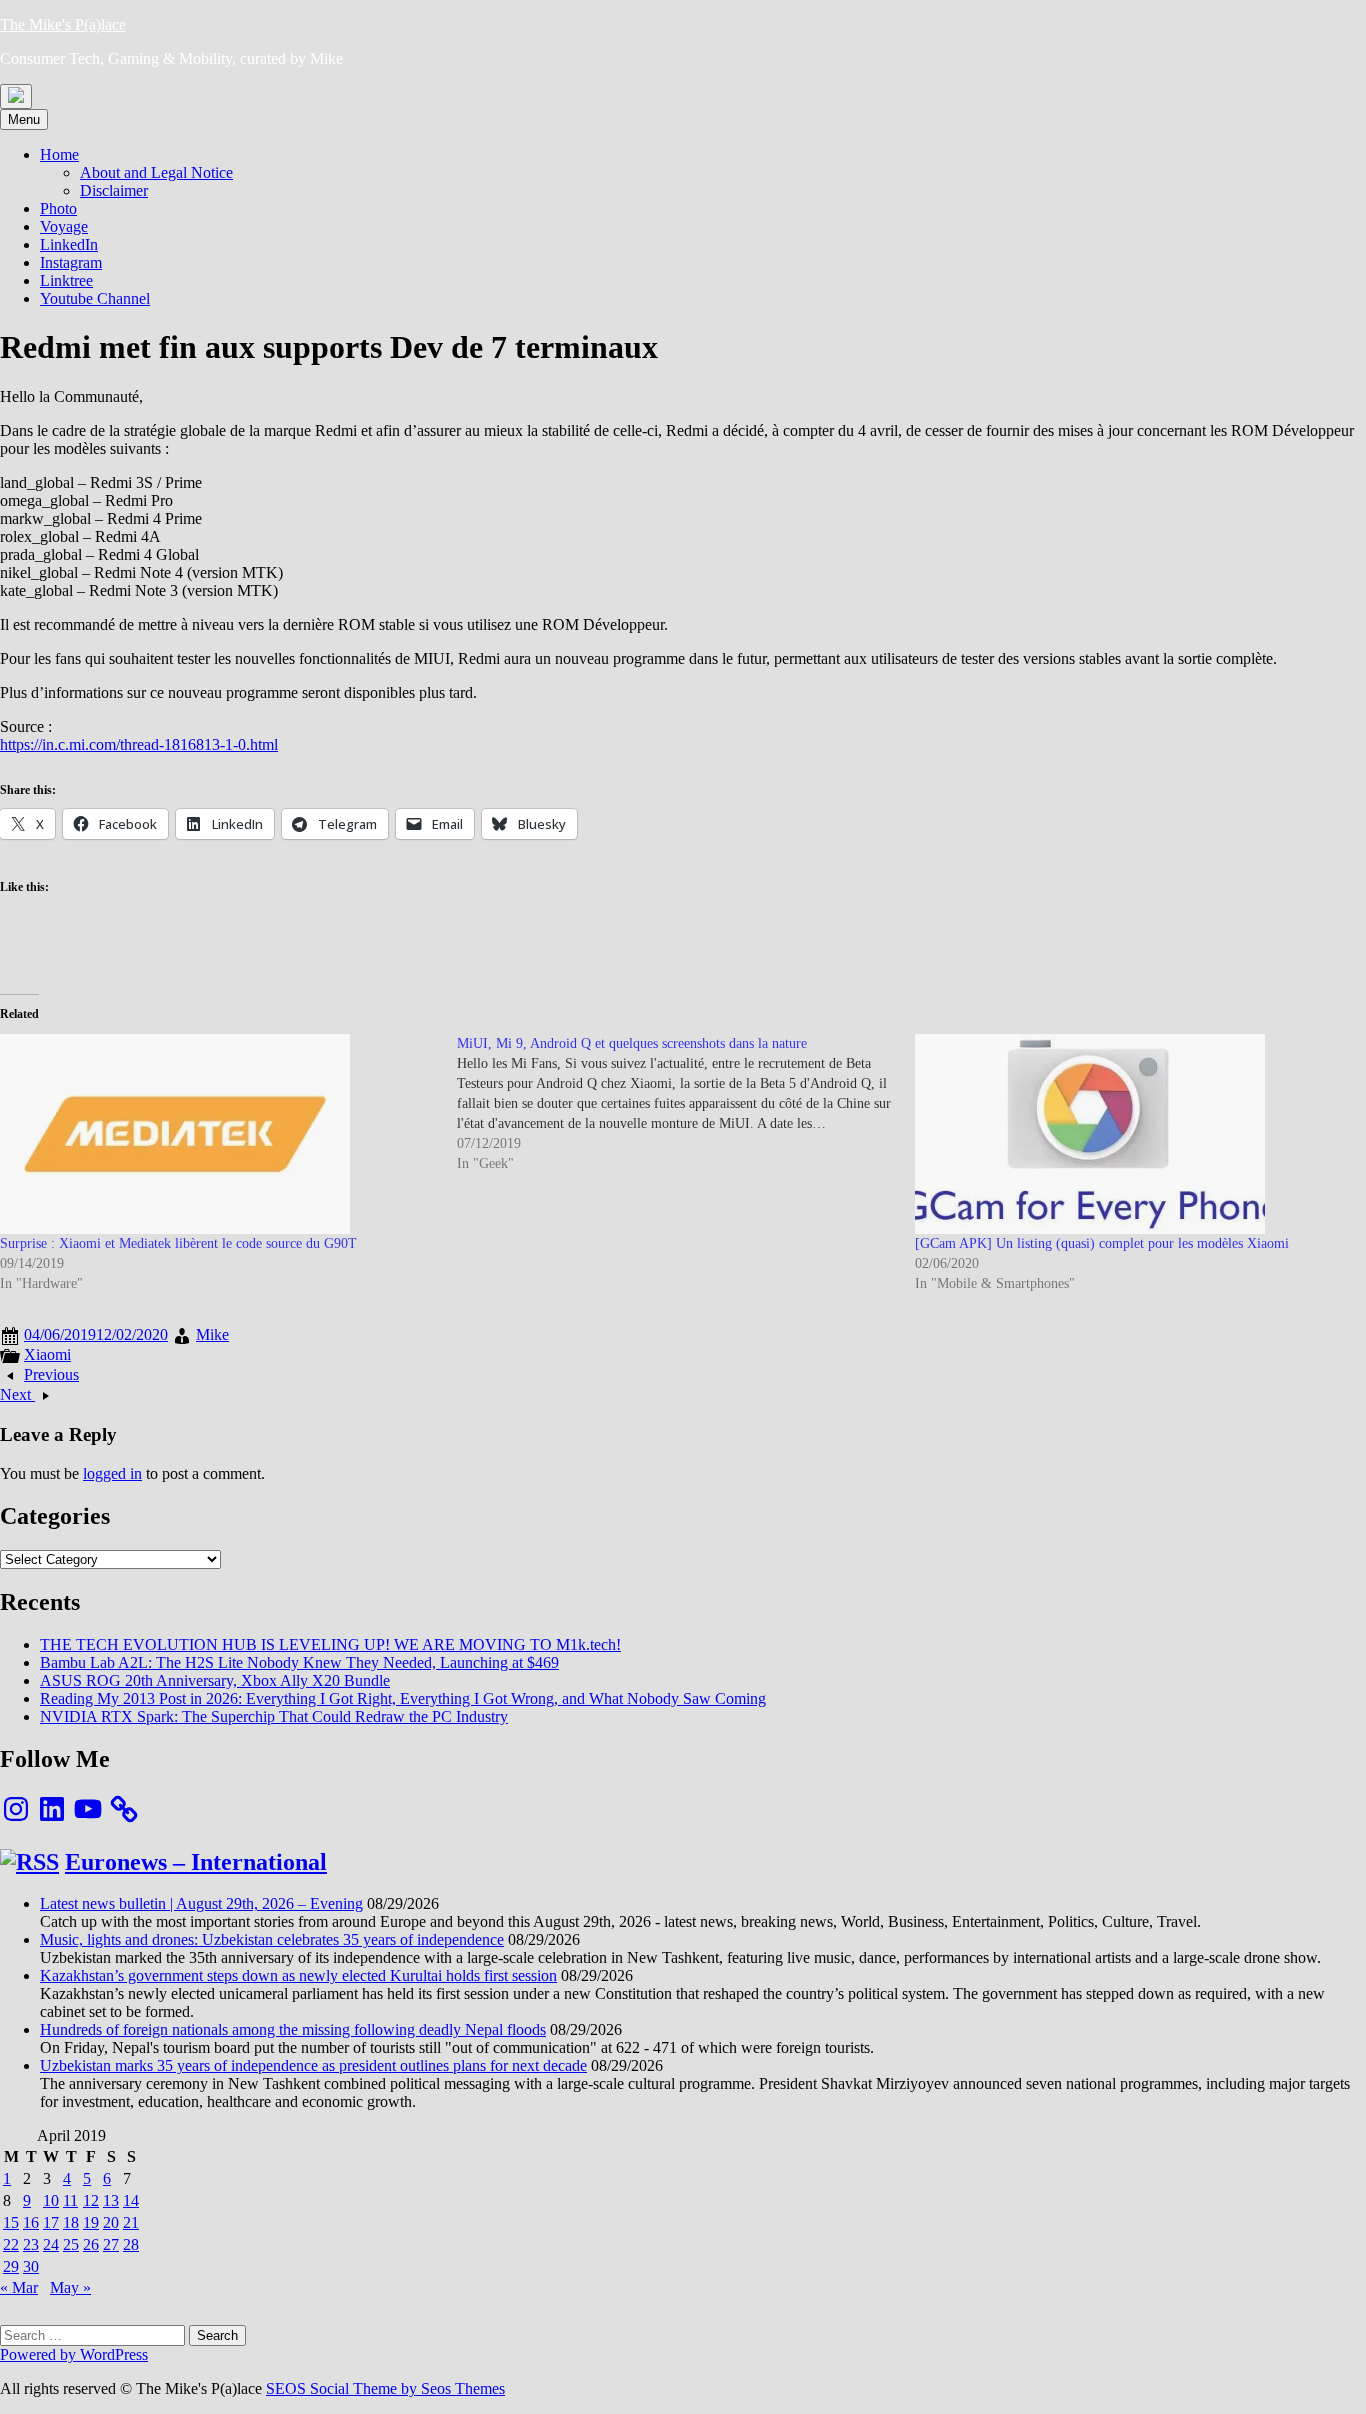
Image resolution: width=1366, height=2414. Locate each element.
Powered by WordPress (74, 2354)
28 (131, 2244)
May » (70, 2287)
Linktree (66, 280)
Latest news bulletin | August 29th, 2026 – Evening (201, 1903)
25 (71, 2244)
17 (51, 2222)
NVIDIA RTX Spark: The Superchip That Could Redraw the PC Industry (274, 1716)
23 (31, 2244)
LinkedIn (69, 244)
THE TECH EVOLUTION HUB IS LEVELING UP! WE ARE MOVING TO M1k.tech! (330, 1644)
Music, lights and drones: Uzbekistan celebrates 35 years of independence (272, 1939)
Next (17, 1394)
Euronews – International (196, 1862)
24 (51, 2244)
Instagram (71, 262)
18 (71, 2222)
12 (91, 2200)
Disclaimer (114, 190)
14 (131, 2200)
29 (11, 2266)
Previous (51, 1374)
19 (91, 2222)
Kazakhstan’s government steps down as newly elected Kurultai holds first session (298, 1975)
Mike (212, 1334)
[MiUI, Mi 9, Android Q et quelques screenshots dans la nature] (685, 1104)
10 (51, 2200)
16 (31, 2222)
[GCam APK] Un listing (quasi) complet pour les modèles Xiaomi (1102, 1243)
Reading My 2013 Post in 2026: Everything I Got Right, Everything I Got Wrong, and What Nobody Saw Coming (403, 1698)
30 (31, 2266)
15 (11, 2222)
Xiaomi (47, 1354)
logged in (112, 1473)
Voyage (64, 226)
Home (59, 154)
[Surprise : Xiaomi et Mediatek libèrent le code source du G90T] (218, 1134)
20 (111, 2222)
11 (70, 2200)
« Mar (19, 2287)
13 (111, 2200)
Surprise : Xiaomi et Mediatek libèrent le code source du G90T (178, 1243)
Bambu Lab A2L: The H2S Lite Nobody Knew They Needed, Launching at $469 (299, 1662)
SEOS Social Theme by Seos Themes (385, 2388)
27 (111, 2244)
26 (91, 2244)
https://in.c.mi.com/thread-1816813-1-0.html (139, 744)
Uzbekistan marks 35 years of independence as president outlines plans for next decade (313, 2065)
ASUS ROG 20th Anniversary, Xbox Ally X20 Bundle (215, 1680)
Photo (58, 208)
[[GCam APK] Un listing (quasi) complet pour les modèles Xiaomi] (1133, 1134)
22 (11, 2244)
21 (131, 2222)
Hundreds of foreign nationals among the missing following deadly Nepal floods (293, 2029)
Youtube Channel (95, 298)
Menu (24, 119)
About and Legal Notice (156, 172)
